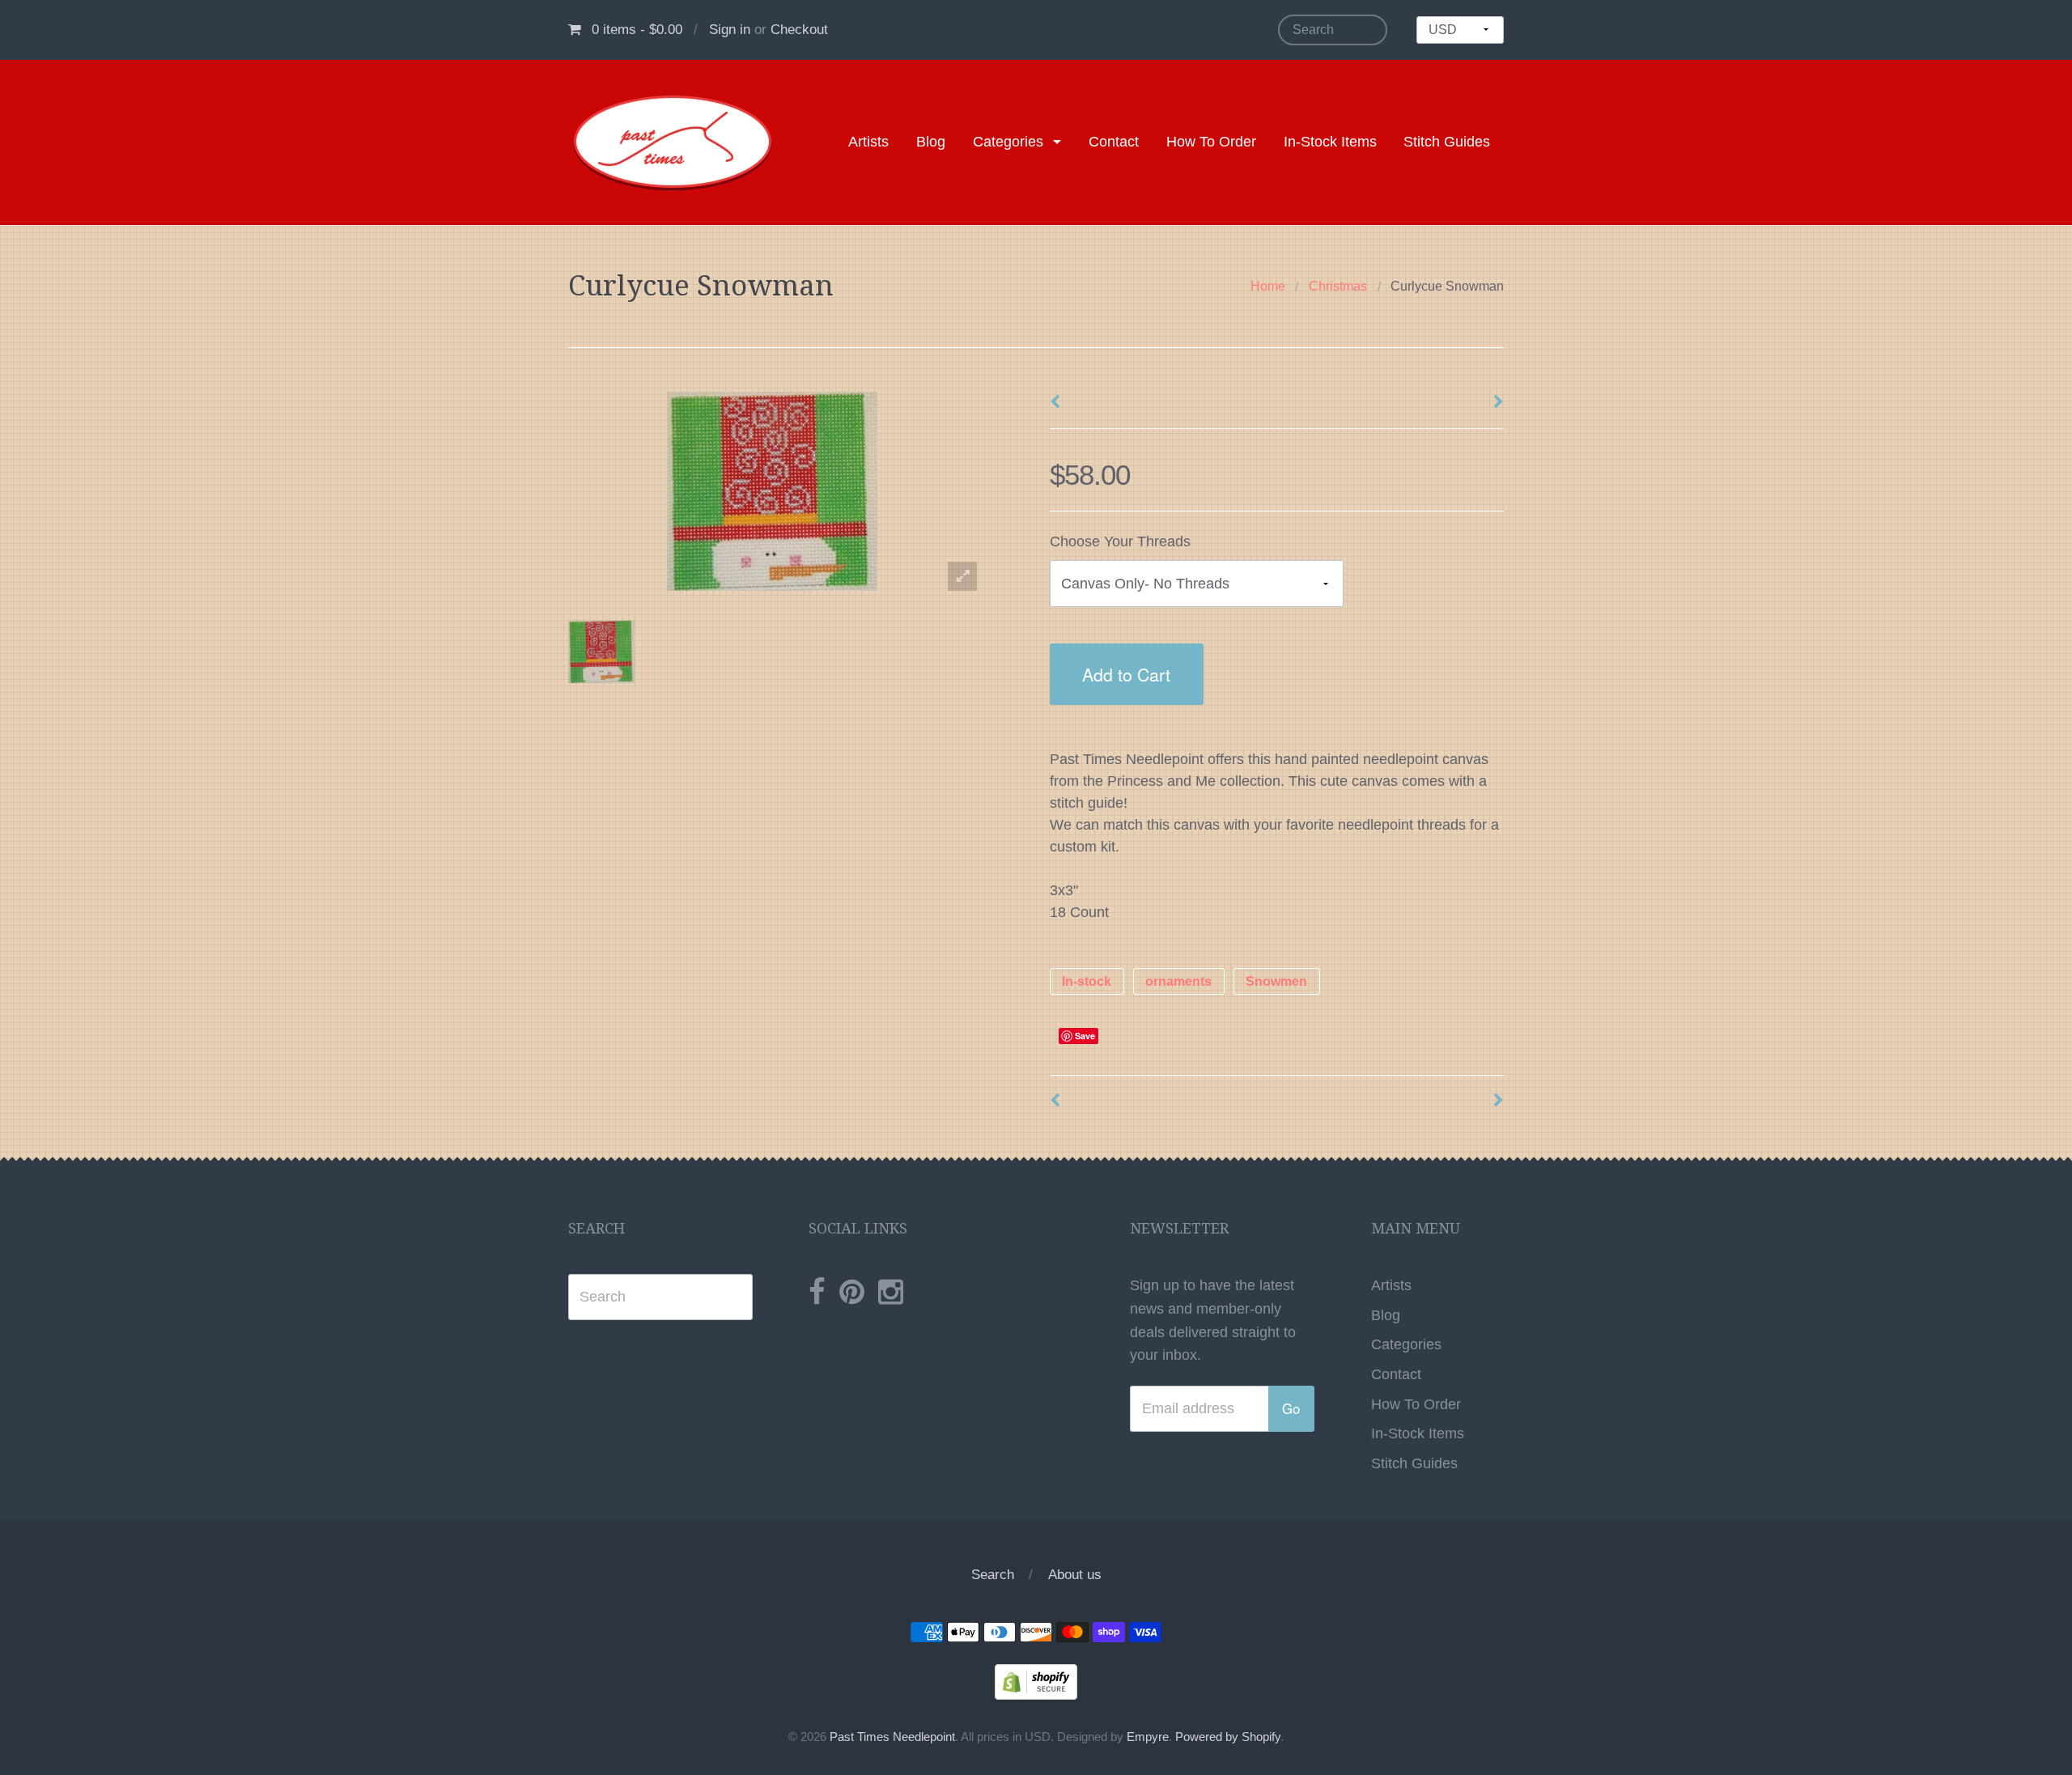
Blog (931, 142)
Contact (1114, 142)
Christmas (1338, 286)
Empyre (1148, 1737)
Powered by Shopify (1228, 1737)
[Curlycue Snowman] (602, 652)
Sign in (730, 30)
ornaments (1178, 981)
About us (1075, 1575)
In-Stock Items (1330, 142)
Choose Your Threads (1120, 541)
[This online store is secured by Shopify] (1036, 1681)
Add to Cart (1126, 674)
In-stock (1087, 981)
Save (1085, 1036)
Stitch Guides (1447, 142)
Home (1268, 286)
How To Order (1211, 142)
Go (1291, 1408)
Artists (868, 142)
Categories (1008, 142)
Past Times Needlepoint (892, 1737)
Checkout (799, 30)
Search (993, 1575)
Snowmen (1276, 981)
